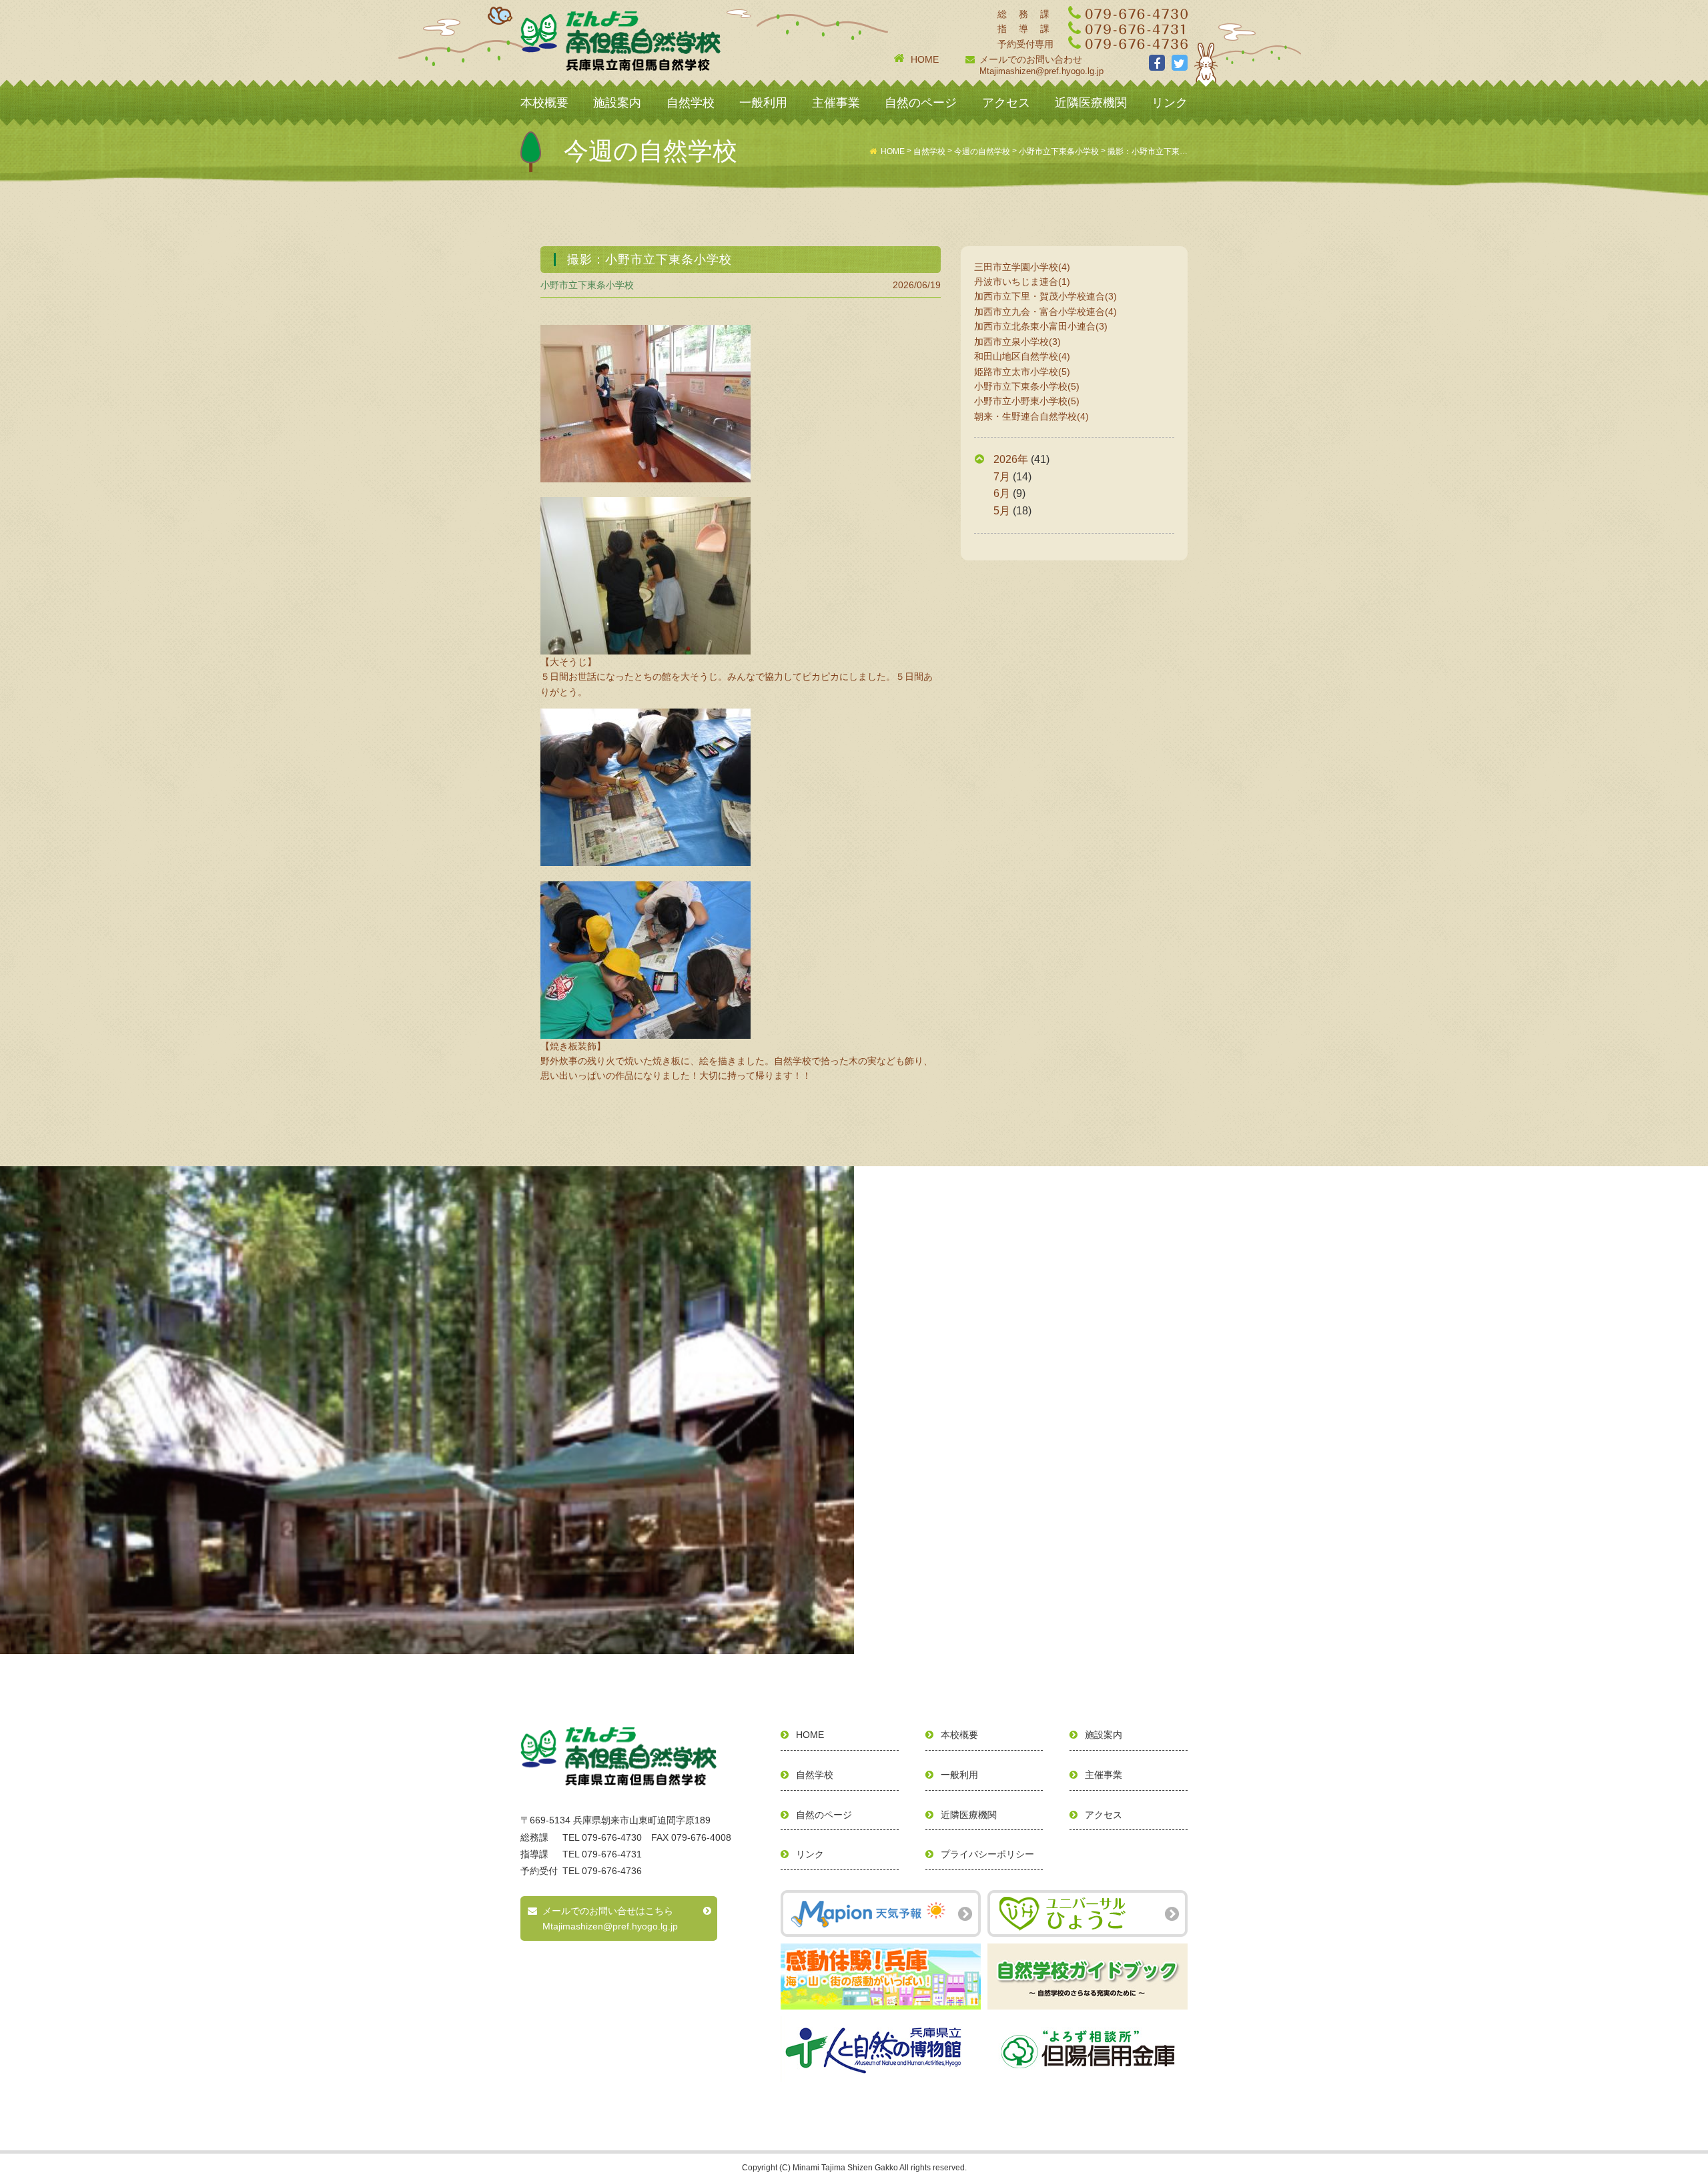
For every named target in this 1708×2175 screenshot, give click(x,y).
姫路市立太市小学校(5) (1022, 372)
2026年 (1011, 459)
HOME (925, 59)
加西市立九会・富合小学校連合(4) (1045, 312)
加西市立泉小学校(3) (1017, 342)
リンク (1170, 103)
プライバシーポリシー (987, 1854)
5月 (1002, 511)
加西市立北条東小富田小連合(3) (1041, 326)
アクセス (1006, 103)
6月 (1002, 493)
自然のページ (921, 103)
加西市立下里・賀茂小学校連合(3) (1045, 296)
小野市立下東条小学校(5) (1027, 386)
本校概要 (544, 103)
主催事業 (836, 103)
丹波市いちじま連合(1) (1022, 282)
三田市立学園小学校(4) (1022, 267)
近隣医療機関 (1091, 103)
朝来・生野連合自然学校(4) (1031, 416)
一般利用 (763, 103)
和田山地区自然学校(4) (1022, 356)
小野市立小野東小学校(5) (1027, 401)
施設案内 (617, 103)
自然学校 (691, 103)
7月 (1002, 477)
